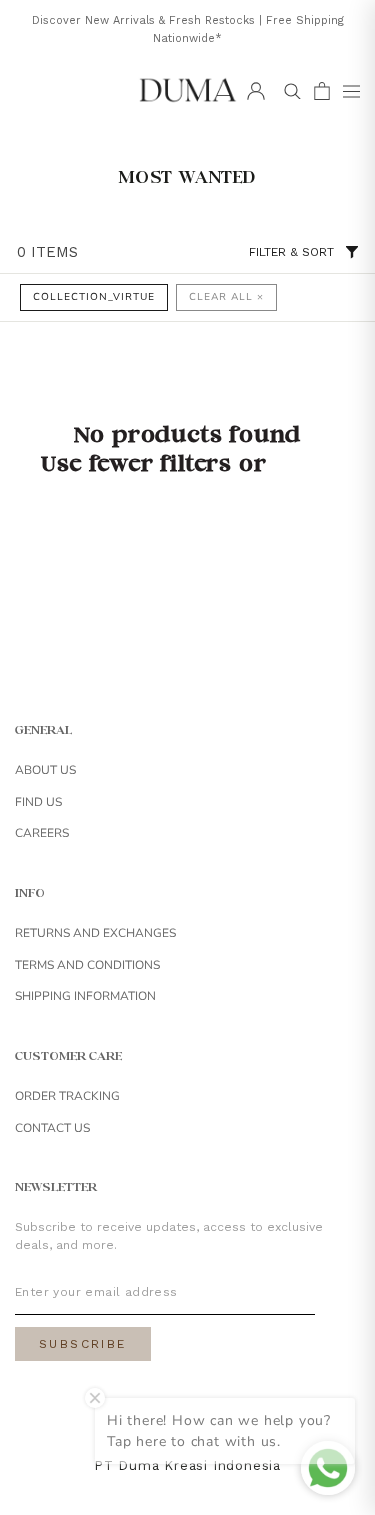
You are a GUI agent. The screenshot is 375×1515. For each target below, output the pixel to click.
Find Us (38, 802)
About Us (45, 770)
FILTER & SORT (291, 252)
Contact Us (52, 1128)
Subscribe (83, 1344)
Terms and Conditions (87, 965)
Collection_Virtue (94, 297)
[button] (351, 91)
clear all (303, 467)
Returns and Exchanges (95, 933)
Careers (42, 833)
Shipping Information (85, 996)
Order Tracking (67, 1096)
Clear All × (226, 297)
